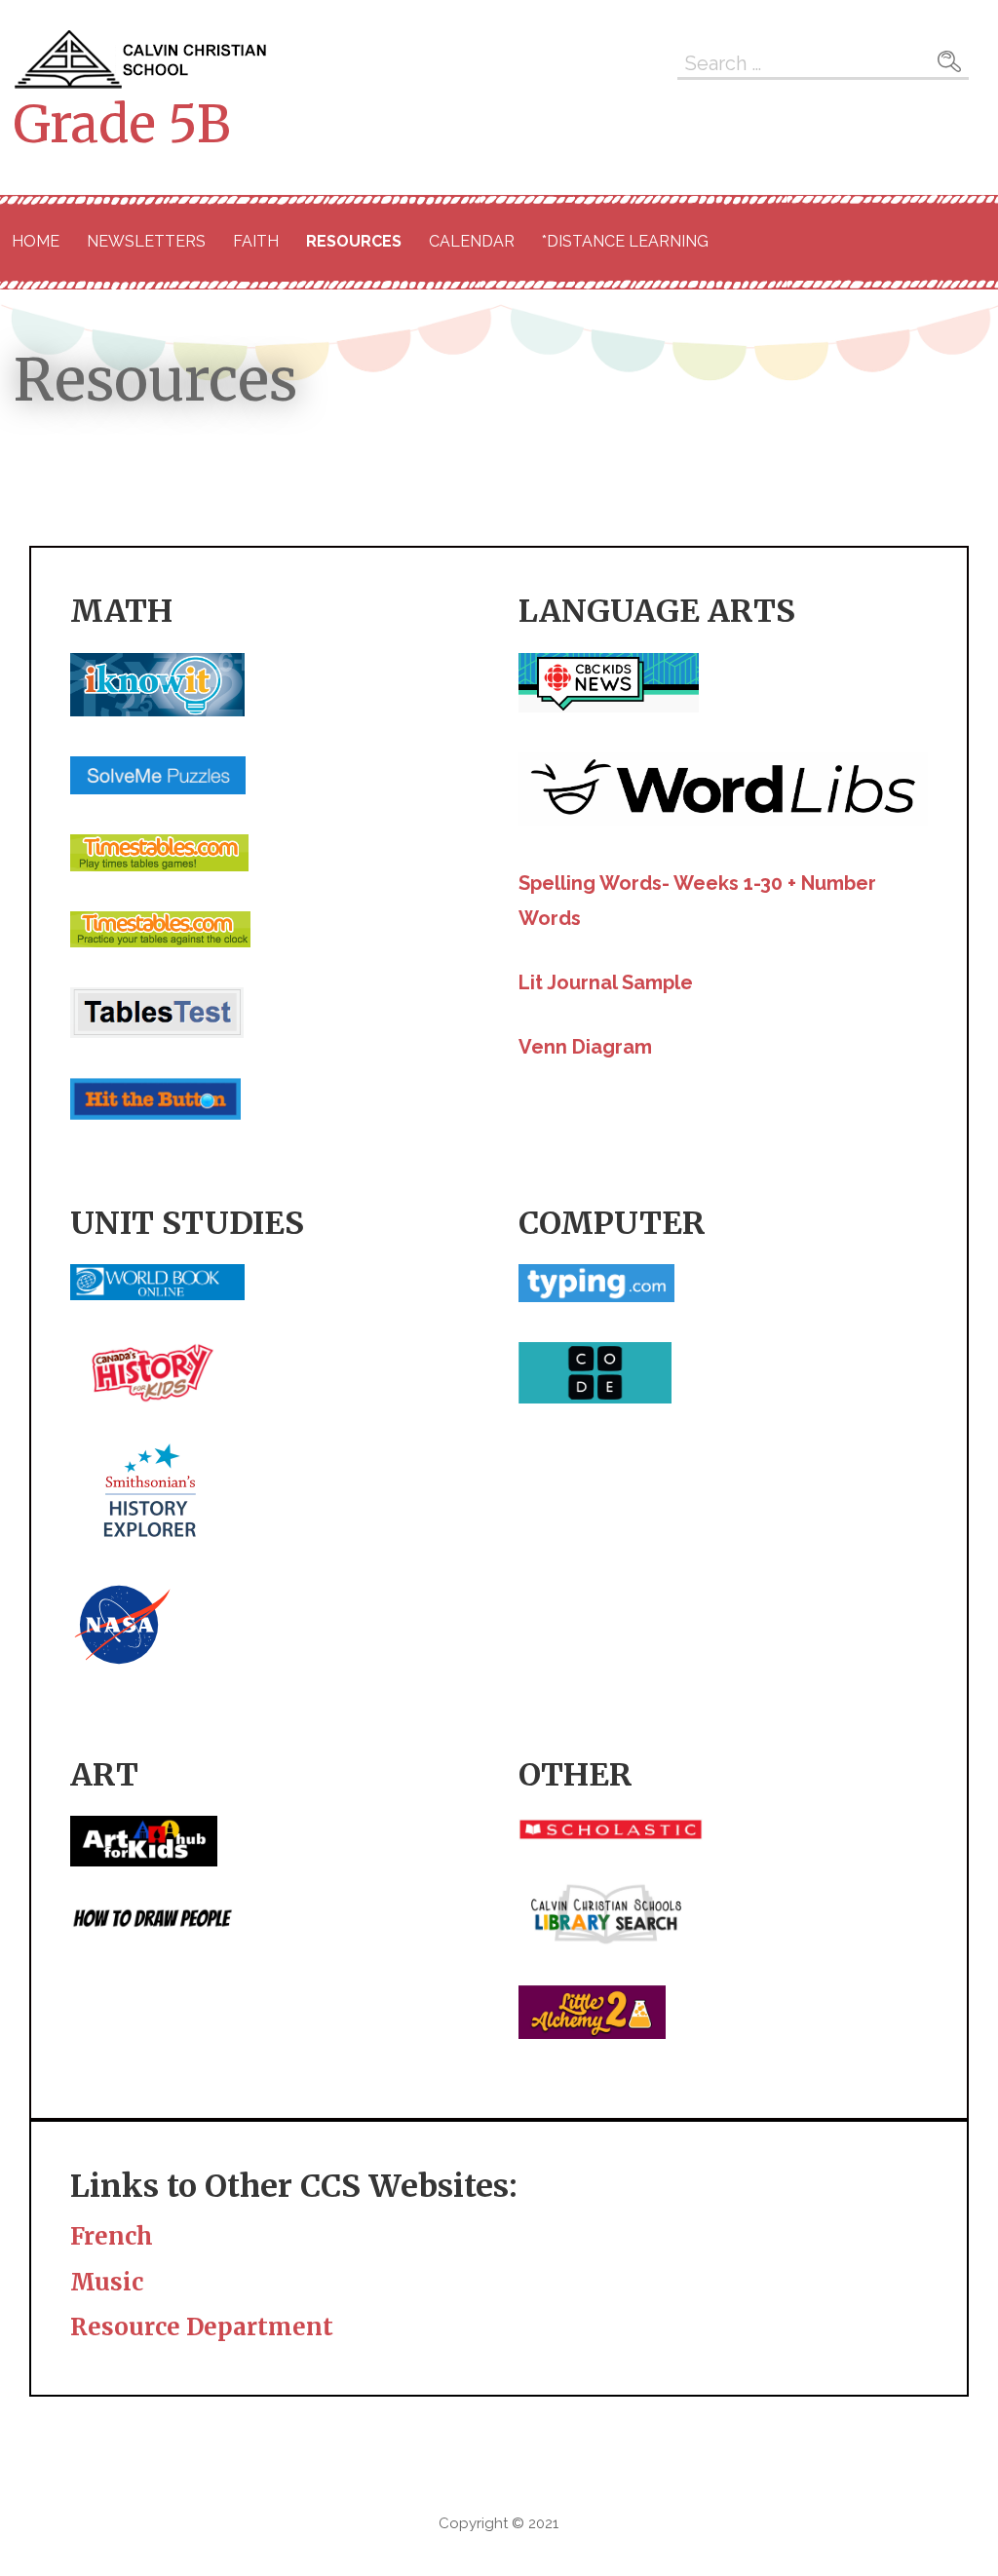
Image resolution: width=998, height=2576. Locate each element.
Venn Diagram (585, 1047)
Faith (256, 241)
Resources (354, 241)
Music (107, 2282)
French (112, 2236)
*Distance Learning (625, 241)
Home (36, 241)
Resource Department (202, 2327)
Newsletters (146, 241)
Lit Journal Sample (606, 982)
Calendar (472, 241)
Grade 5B (122, 124)
